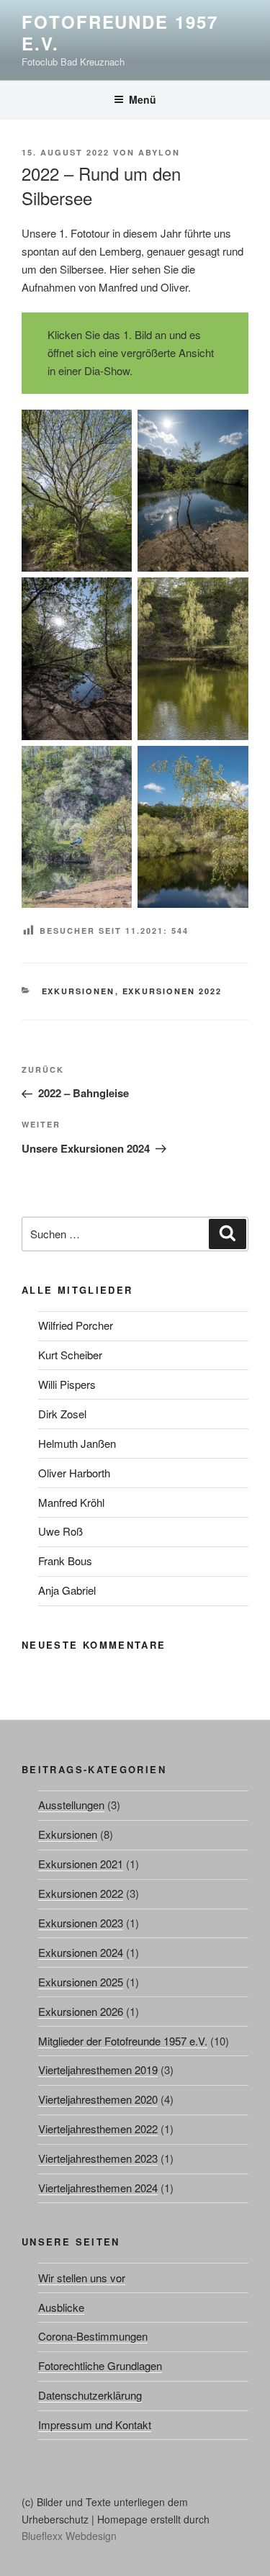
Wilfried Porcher (76, 1325)
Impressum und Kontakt (95, 2424)
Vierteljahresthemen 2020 (98, 2099)
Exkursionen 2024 (81, 1952)
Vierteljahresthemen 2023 (98, 2158)
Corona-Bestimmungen (93, 2336)
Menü (143, 99)
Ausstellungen (71, 1805)
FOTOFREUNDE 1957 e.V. (120, 32)
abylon (159, 152)
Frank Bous (65, 1561)
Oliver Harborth (74, 1473)
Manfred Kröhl (71, 1502)
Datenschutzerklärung (90, 2395)
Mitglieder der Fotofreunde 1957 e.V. (123, 2041)
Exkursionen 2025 (81, 1982)
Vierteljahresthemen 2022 (98, 2129)
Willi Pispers (67, 1384)
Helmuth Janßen (77, 1443)
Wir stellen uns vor (82, 2278)
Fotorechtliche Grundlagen (100, 2365)
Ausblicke (61, 2307)
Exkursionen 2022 (172, 991)
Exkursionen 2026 (81, 2011)
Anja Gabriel (67, 1590)
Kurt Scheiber (70, 1355)
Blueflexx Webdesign (69, 2536)
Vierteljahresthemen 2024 (98, 2188)
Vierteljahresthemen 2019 (98, 2070)
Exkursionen (78, 991)
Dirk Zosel (62, 1414)
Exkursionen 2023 (81, 1923)
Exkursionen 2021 (81, 1864)
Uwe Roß (60, 1531)
